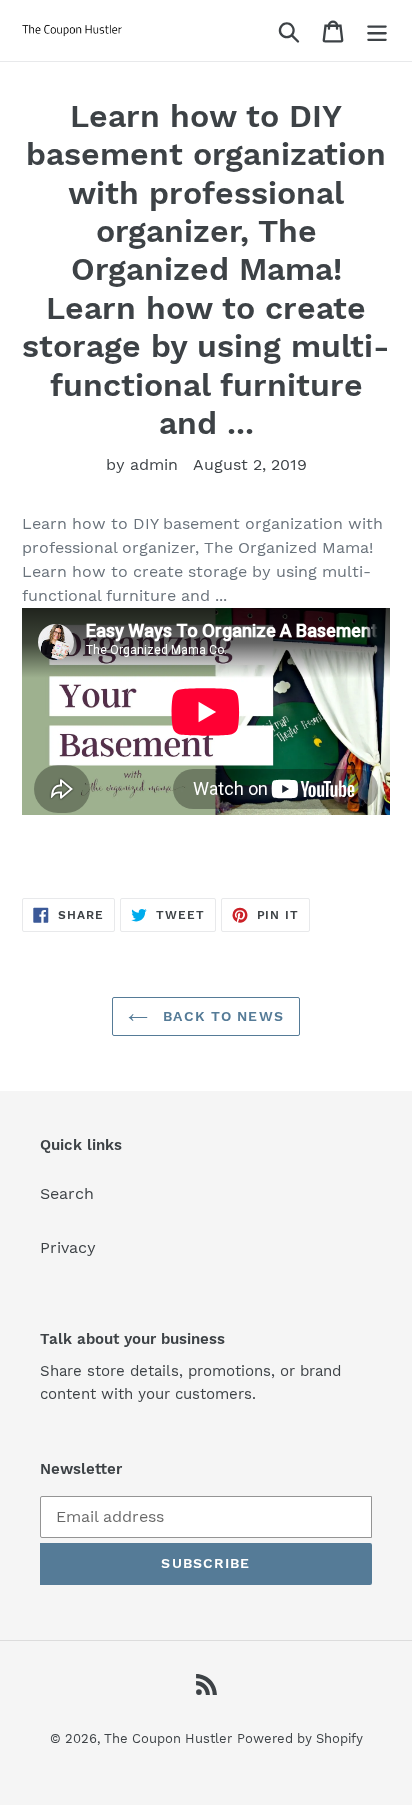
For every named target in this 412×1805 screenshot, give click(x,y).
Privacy (68, 1247)
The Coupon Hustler (168, 1738)
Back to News (221, 1016)
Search (67, 1193)
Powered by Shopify (300, 1738)
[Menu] (377, 30)
